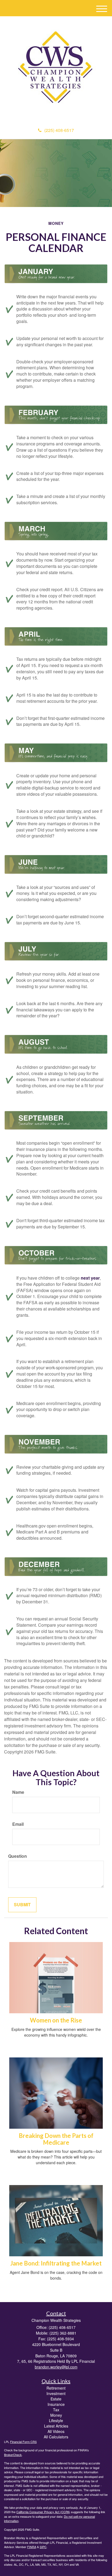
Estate (56, 2399)
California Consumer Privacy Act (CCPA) (43, 2512)
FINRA (32, 2547)
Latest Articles (56, 2426)
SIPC (43, 2547)
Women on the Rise (56, 2020)
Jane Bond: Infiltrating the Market (56, 2263)
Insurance (56, 2404)
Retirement (56, 2388)
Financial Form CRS (23, 2442)
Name (18, 1792)
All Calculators (56, 2437)
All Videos (56, 2431)
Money (56, 2415)
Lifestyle (56, 2420)
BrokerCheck (13, 2455)
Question (18, 1856)
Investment (56, 2393)
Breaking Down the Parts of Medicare (56, 2139)
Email (18, 1824)
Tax (56, 2410)
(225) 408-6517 (59, 130)
